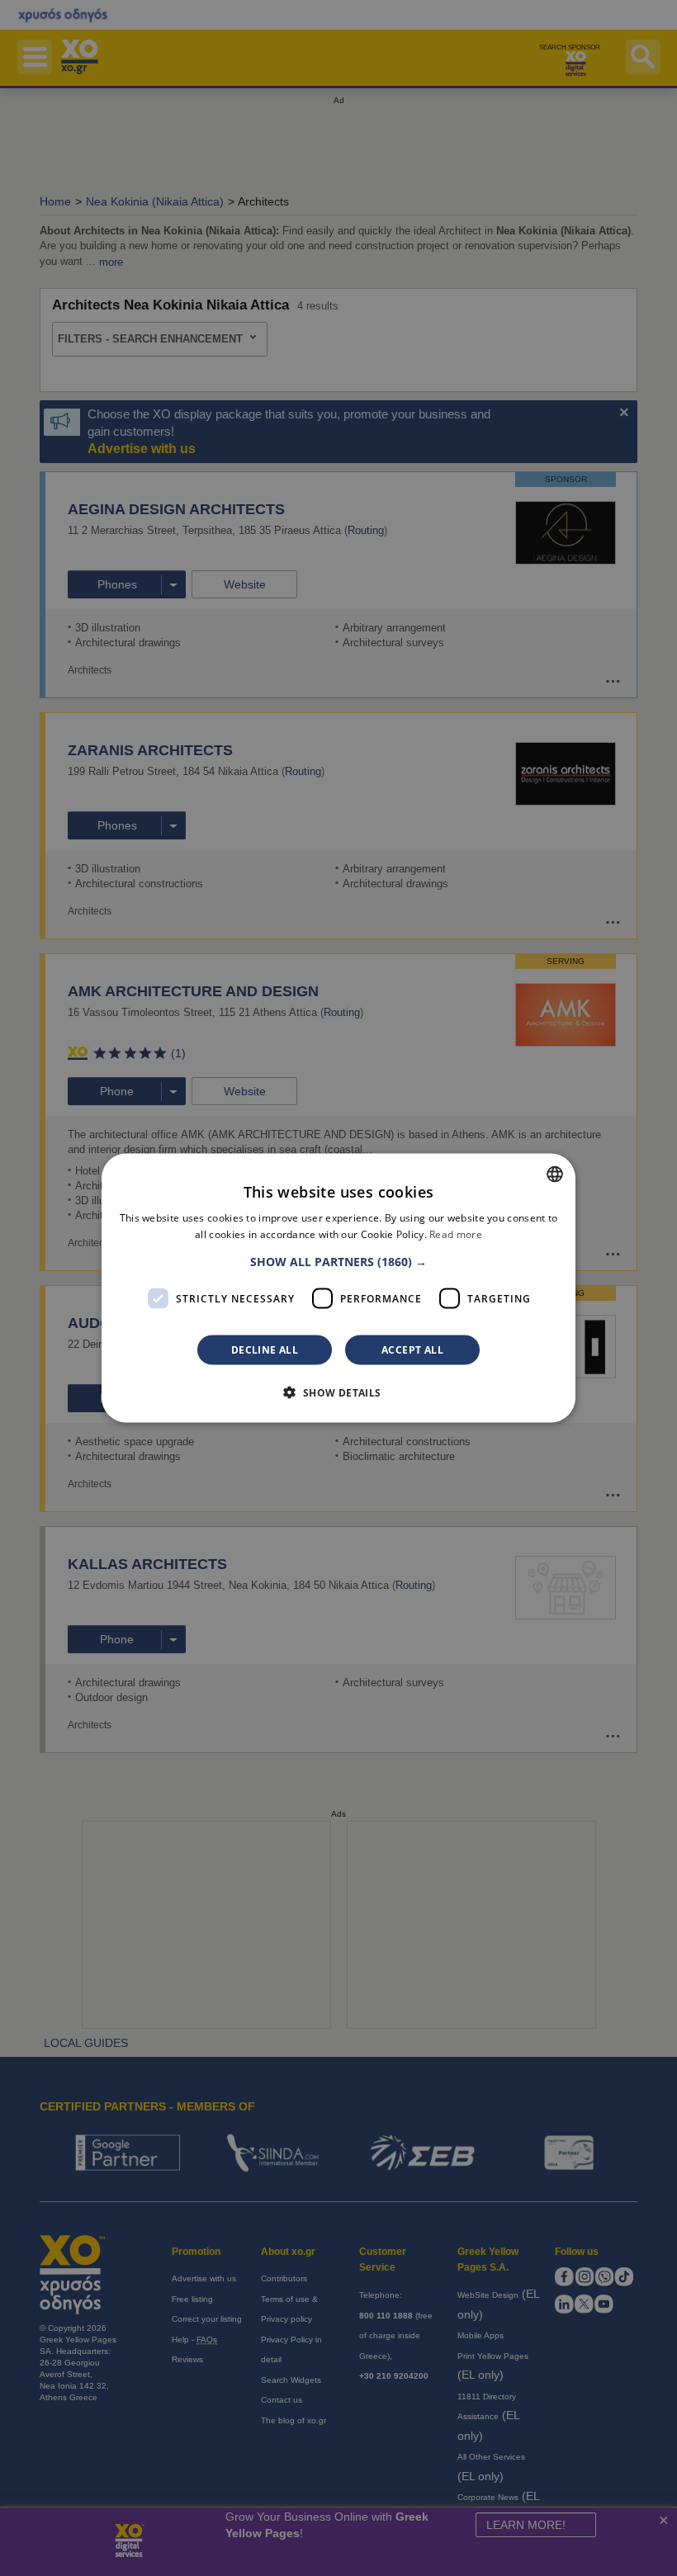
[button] (338, 1262)
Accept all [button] (412, 1350)
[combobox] (555, 1174)
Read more (456, 1234)
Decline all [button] (265, 1350)
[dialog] (338, 1288)
